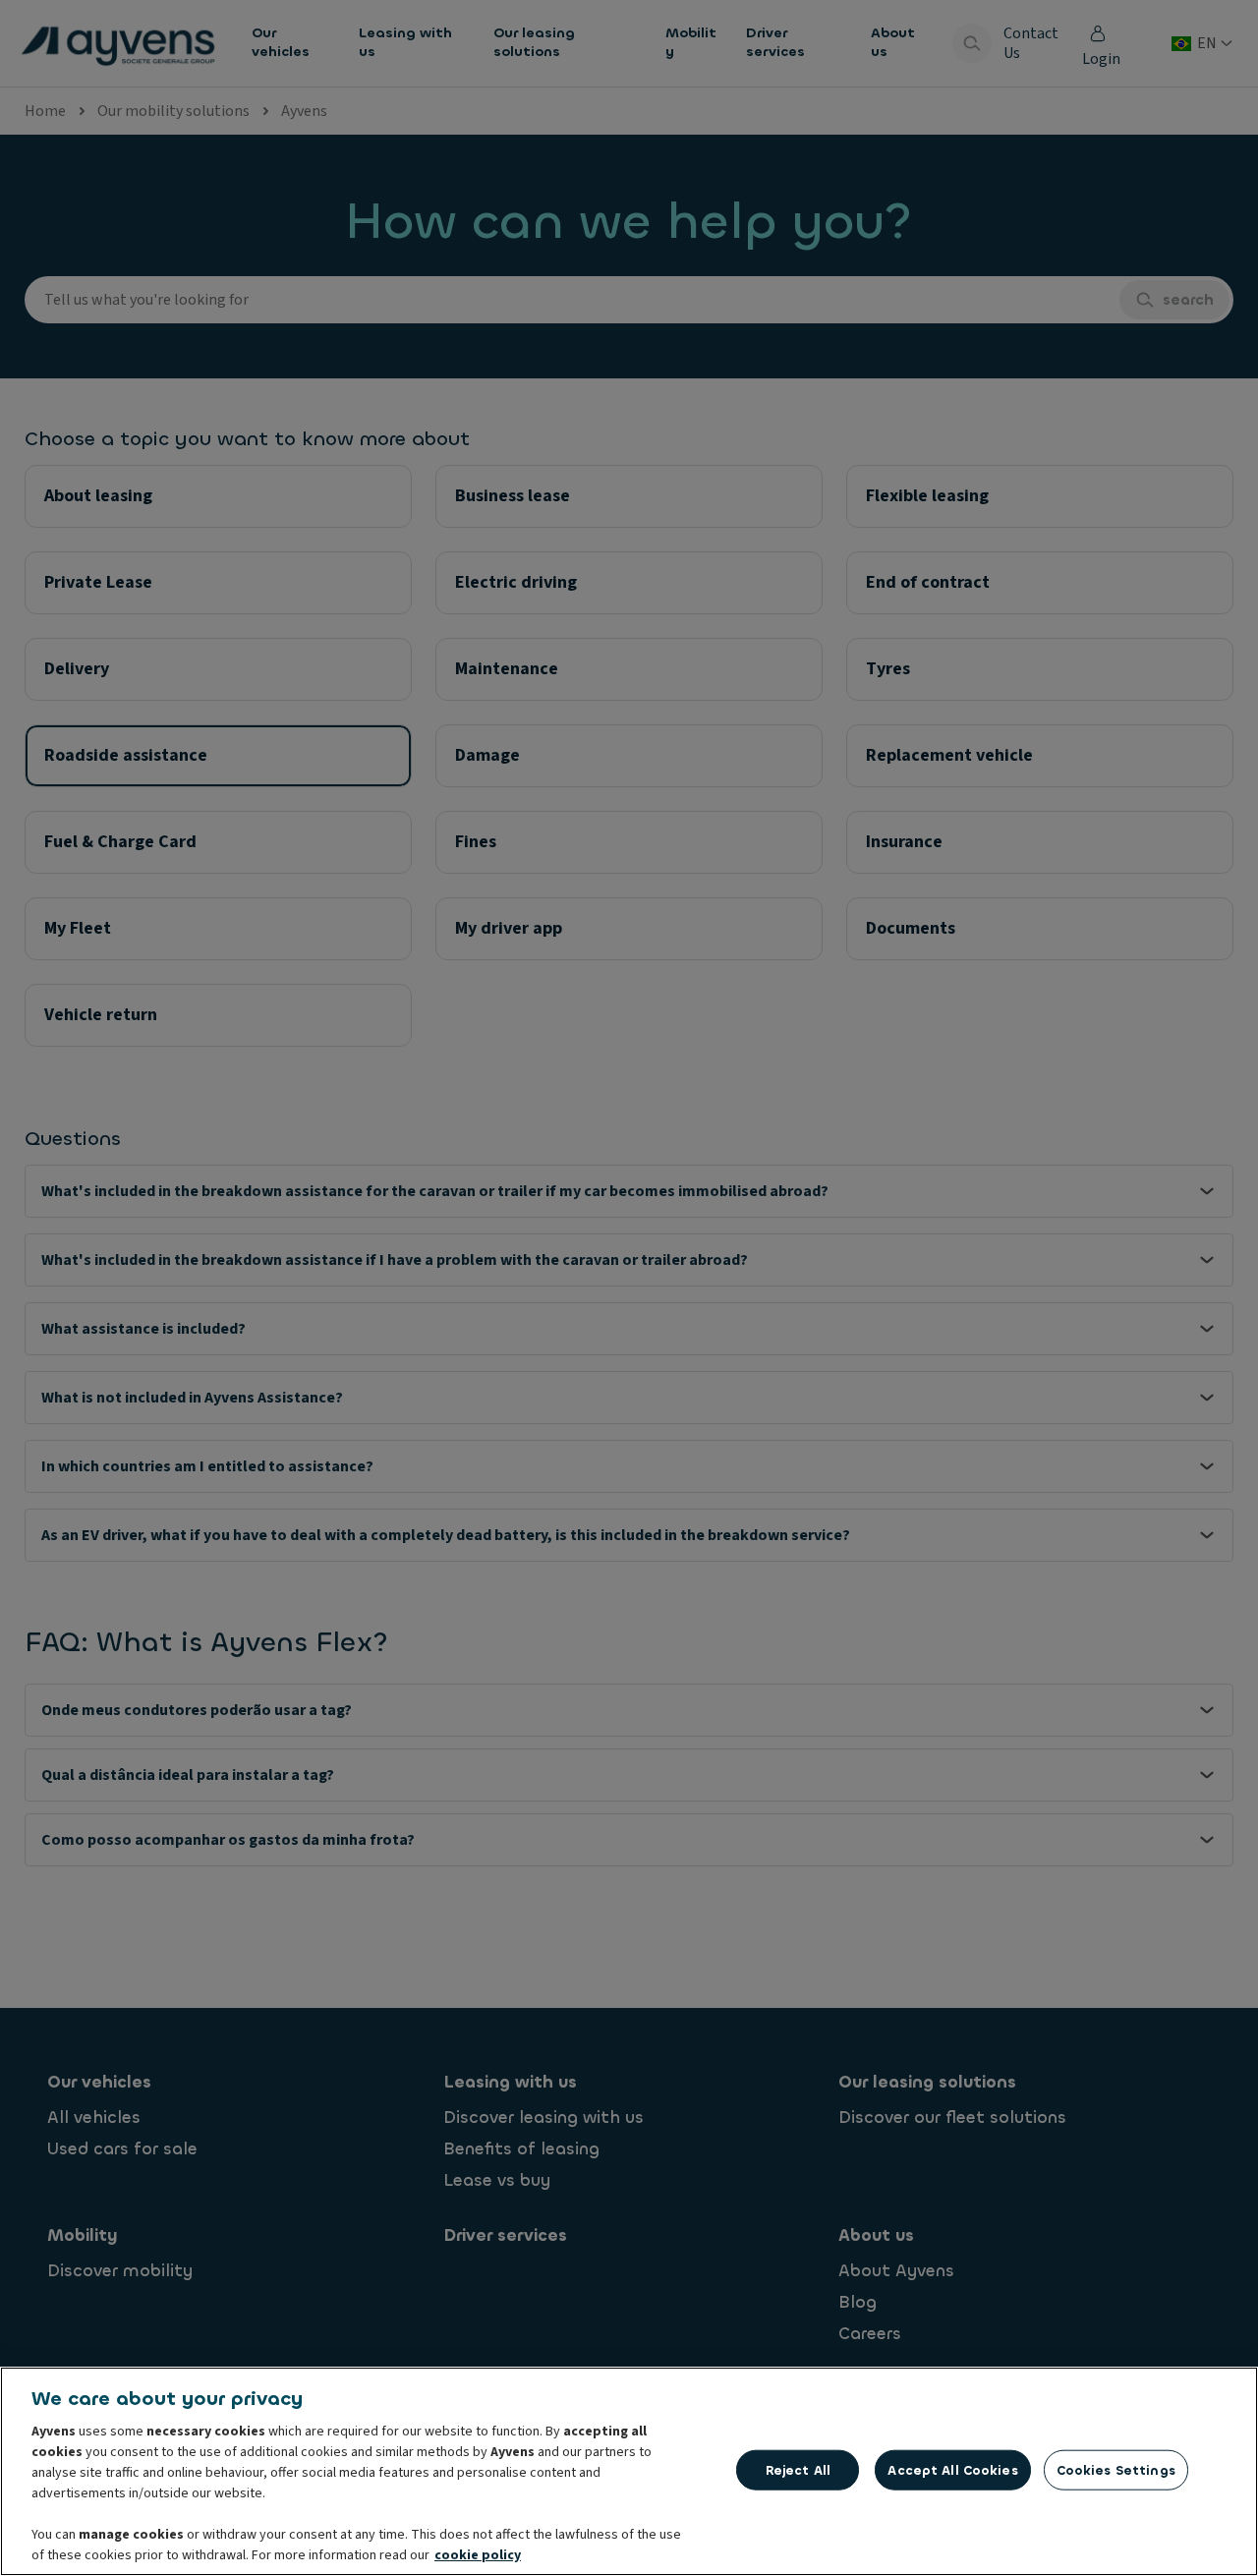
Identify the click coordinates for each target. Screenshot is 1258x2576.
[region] (629, 2471)
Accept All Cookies (952, 2469)
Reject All (798, 2469)
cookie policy (478, 2555)
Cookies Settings (1116, 2469)
